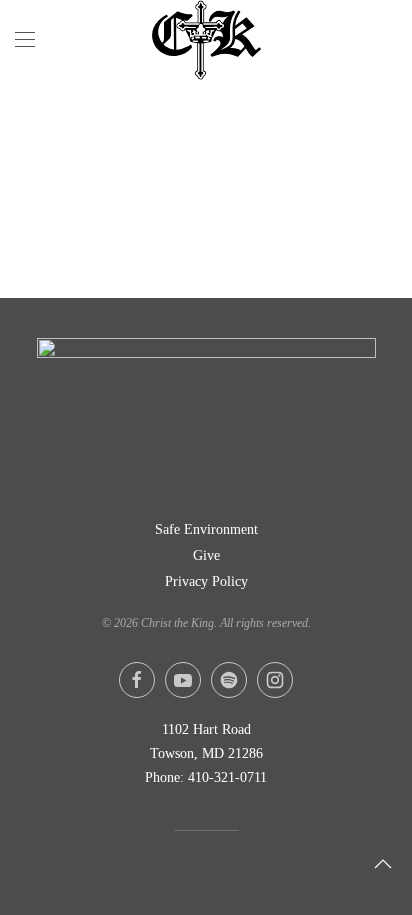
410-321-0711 (227, 777)
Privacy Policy (206, 581)
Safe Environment (206, 529)
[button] (25, 40)
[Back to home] (206, 40)
